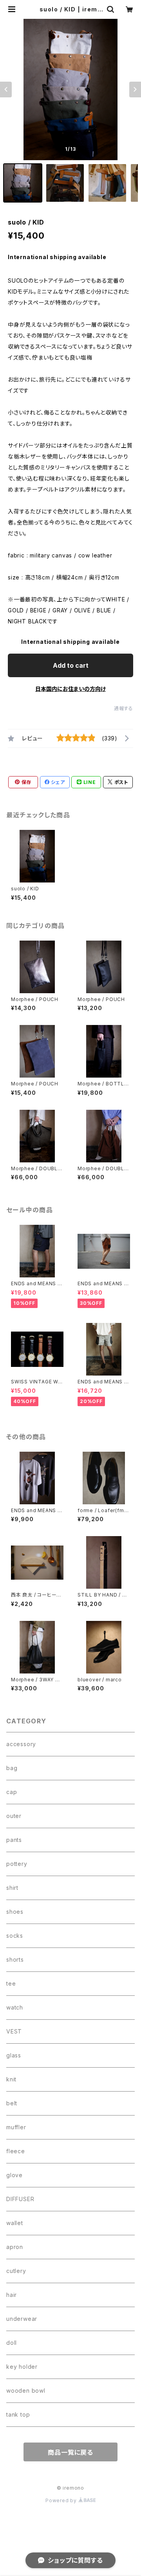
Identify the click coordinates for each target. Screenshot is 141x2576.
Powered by (62, 2500)
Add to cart (71, 665)
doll (12, 2343)
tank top (18, 2414)
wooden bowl (26, 2391)
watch (15, 2007)
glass (14, 2055)
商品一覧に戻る (70, 2452)
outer (14, 1816)
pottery (17, 1864)
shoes (15, 1912)
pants (14, 1840)
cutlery (16, 2271)
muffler (16, 2127)
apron (15, 2247)
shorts (15, 1959)
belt (12, 2103)
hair (12, 2295)
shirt (12, 1888)
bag (12, 1768)
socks (15, 1936)
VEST (14, 2031)
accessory (21, 1744)
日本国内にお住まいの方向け (70, 689)
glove (14, 2175)
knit (11, 2079)
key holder (22, 2367)
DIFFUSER (20, 2199)
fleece (16, 2151)
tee (11, 1983)
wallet (15, 2223)
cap (12, 1792)
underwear (22, 2319)
